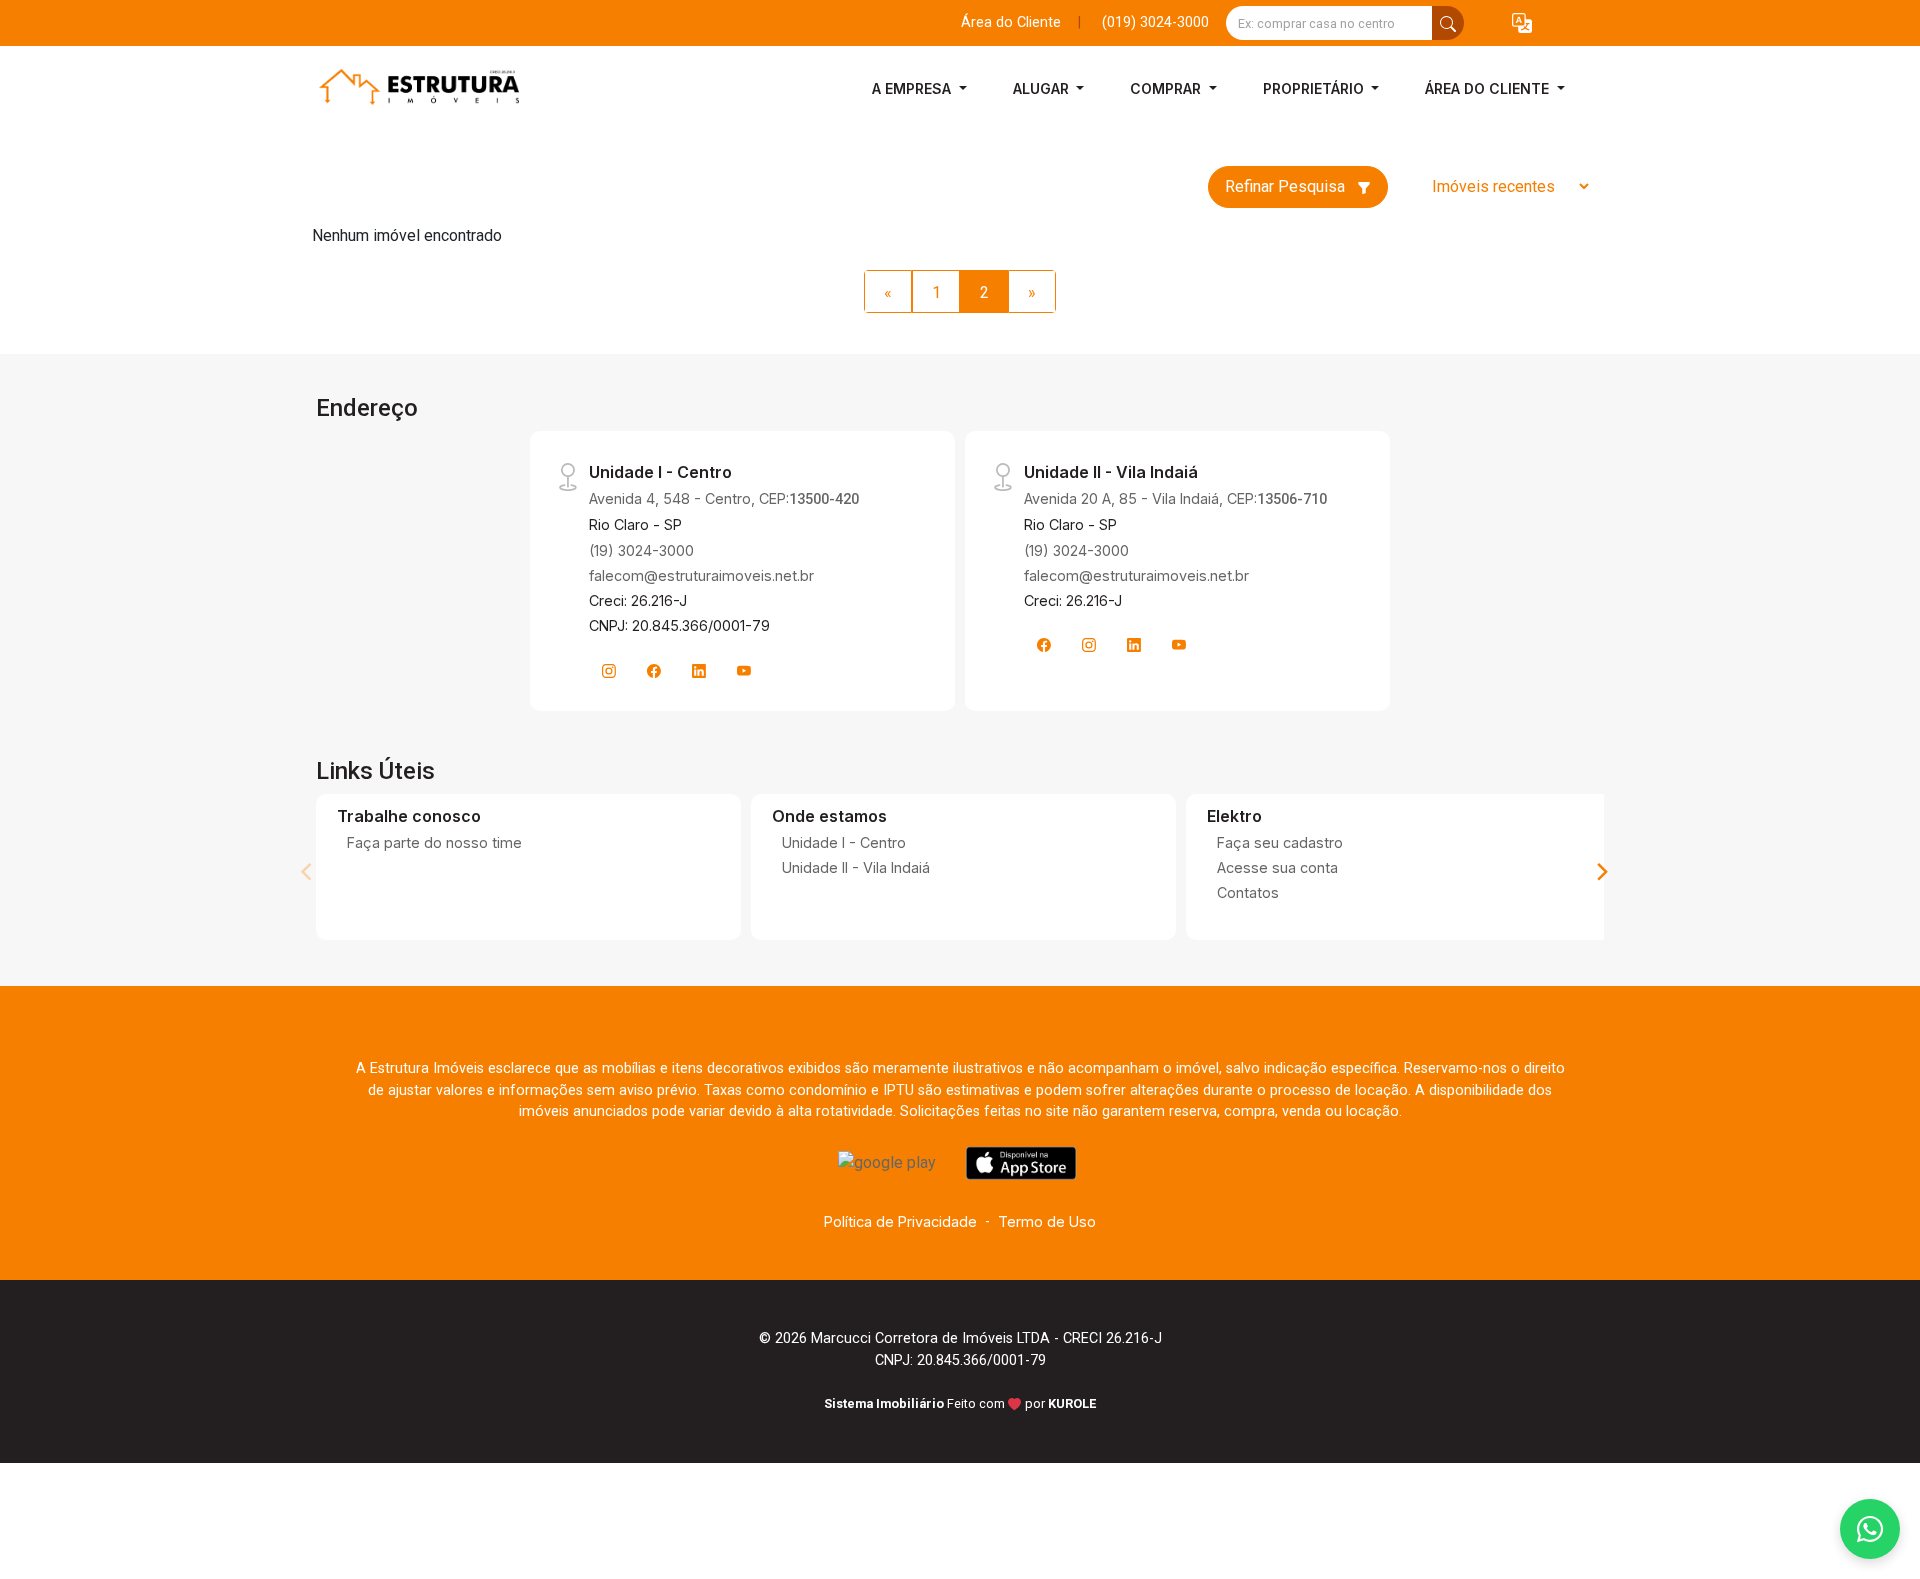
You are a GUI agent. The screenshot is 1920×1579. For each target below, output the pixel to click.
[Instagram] (609, 671)
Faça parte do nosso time (434, 842)
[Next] (1601, 872)
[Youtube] (744, 671)
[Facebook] (654, 671)
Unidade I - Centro (844, 842)
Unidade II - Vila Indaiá (856, 867)
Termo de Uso (1047, 1221)
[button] (1522, 23)
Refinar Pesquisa (1287, 186)
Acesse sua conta (1277, 867)
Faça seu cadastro (1280, 842)
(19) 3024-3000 (641, 550)
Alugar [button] (1043, 88)
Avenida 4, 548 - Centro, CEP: (724, 498)
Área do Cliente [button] (1489, 88)
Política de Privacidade (900, 1221)
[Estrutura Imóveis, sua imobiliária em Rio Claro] (412, 88)
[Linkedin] (699, 671)
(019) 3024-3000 (1155, 22)
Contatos (1248, 892)
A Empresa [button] (913, 88)
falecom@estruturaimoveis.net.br (701, 575)
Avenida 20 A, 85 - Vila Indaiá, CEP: (1175, 498)
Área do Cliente (1011, 22)
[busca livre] (1448, 23)
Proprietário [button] (1315, 88)
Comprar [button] (1167, 88)
